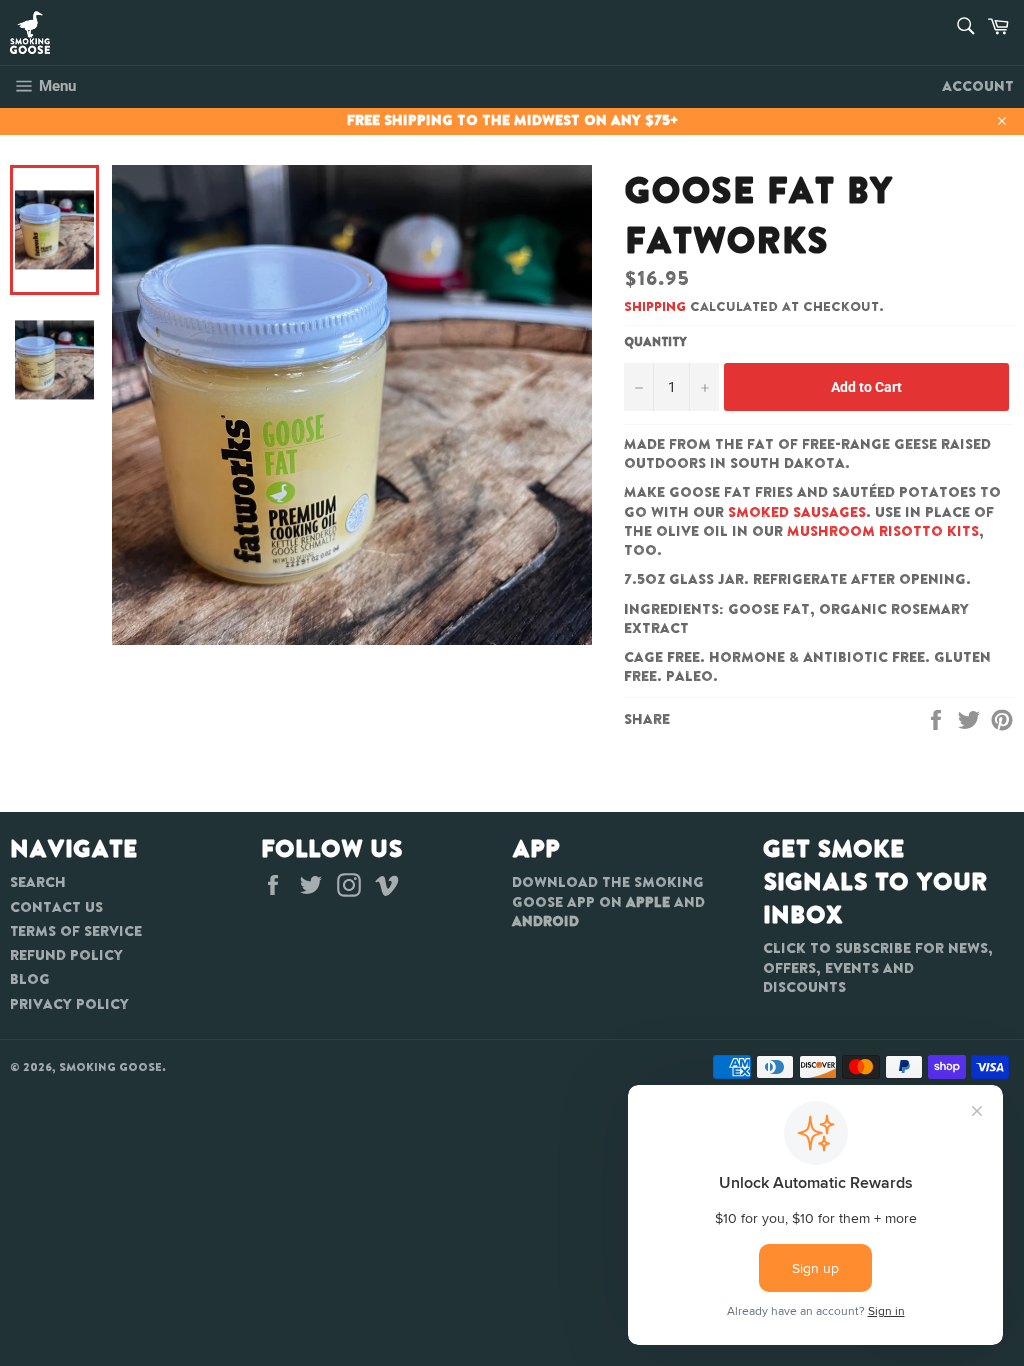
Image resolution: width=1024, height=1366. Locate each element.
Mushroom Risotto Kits (883, 531)
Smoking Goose (110, 1067)
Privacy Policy (69, 1004)
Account (978, 86)
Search (38, 882)
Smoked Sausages (797, 512)
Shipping (655, 306)
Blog (30, 979)
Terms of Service (76, 931)
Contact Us (56, 907)
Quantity (655, 342)
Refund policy (66, 955)
